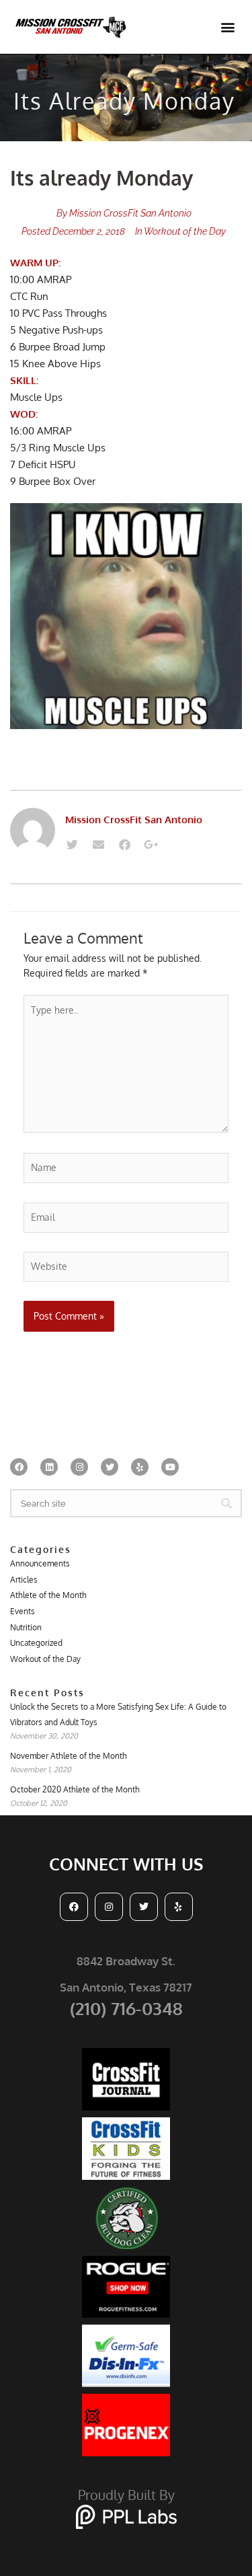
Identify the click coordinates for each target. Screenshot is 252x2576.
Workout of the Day (185, 231)
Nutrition (26, 1627)
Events (23, 1611)
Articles (24, 1580)
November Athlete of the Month (69, 1756)
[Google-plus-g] (151, 845)
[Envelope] (98, 845)
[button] (227, 27)
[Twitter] (72, 845)
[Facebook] (124, 845)
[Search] (226, 1503)
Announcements (40, 1563)
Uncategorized (36, 1643)
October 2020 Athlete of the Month (75, 1789)
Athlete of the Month (48, 1595)
